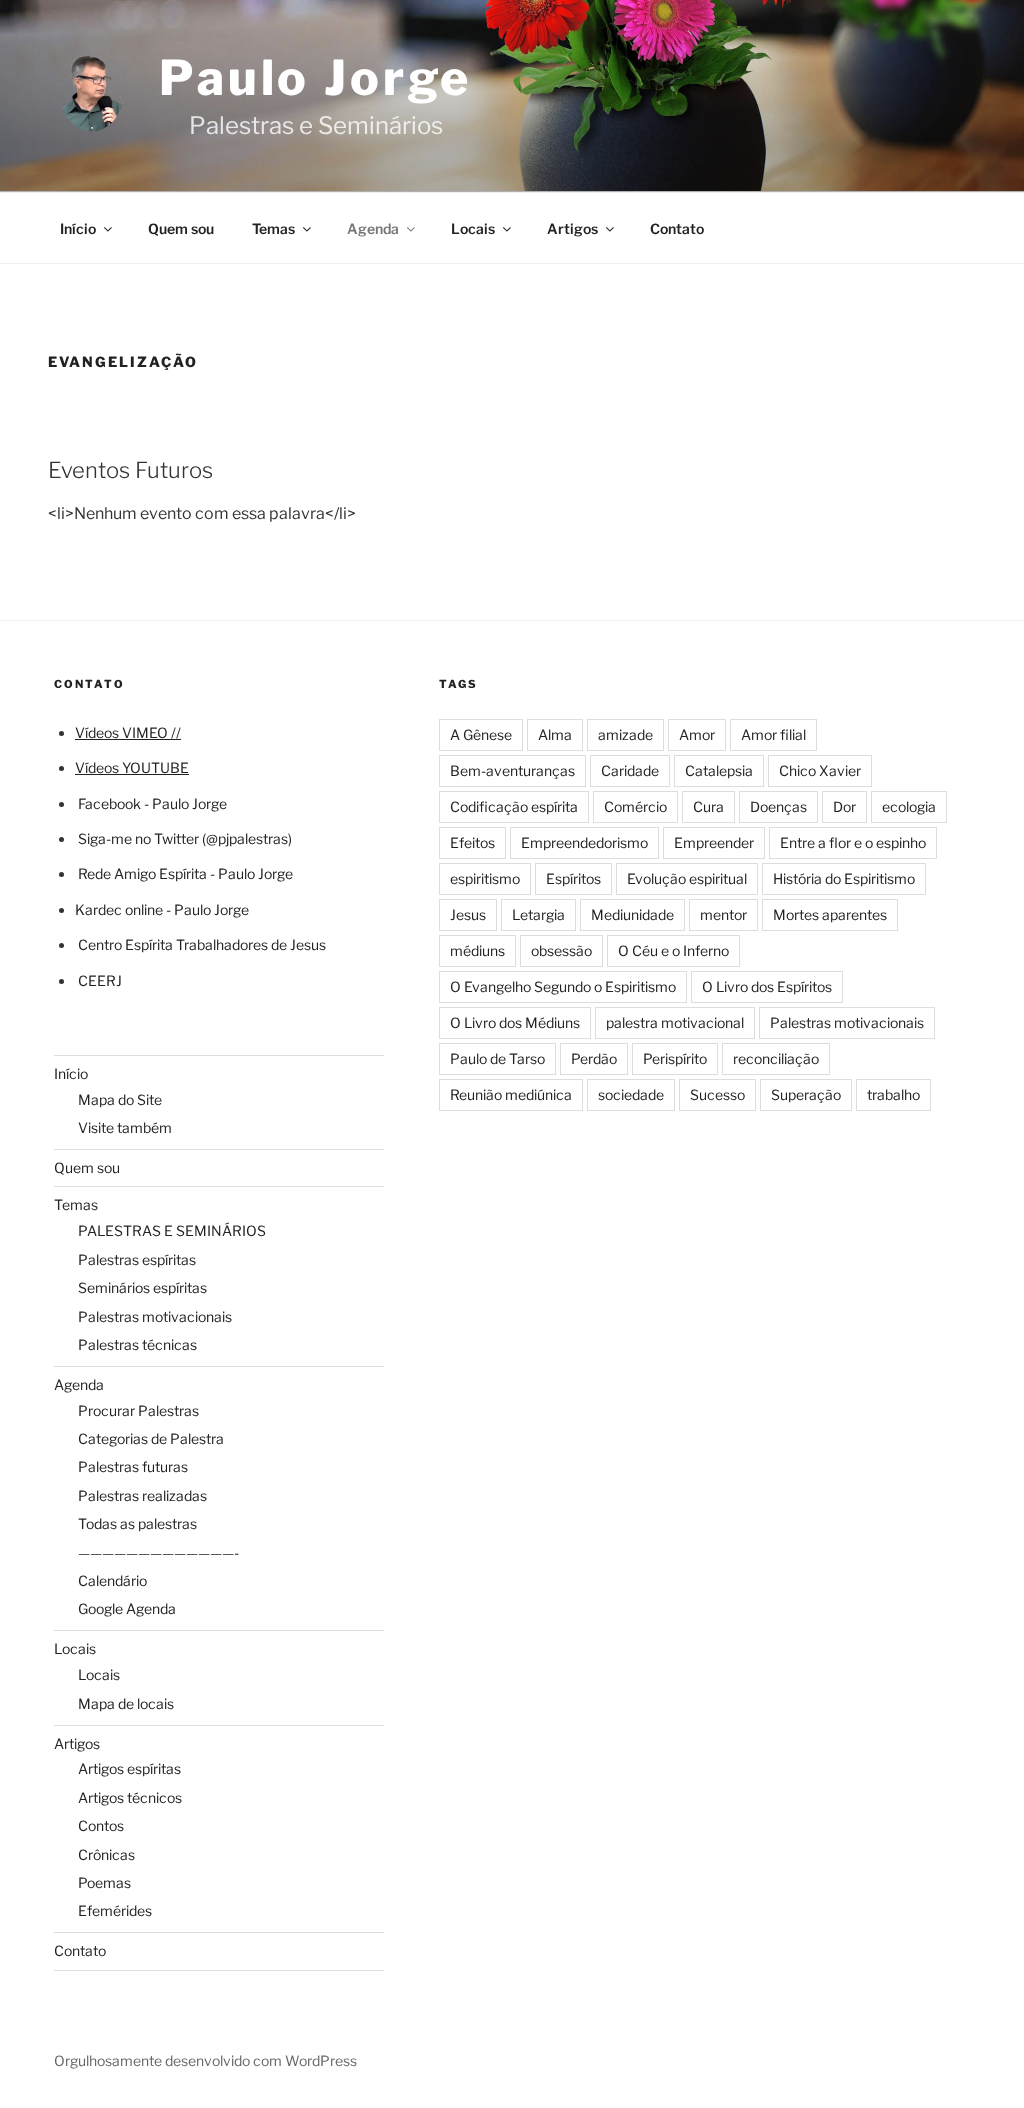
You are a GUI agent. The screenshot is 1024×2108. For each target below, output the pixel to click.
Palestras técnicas (137, 1344)
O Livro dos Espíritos (767, 986)
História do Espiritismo (844, 878)
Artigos (572, 228)
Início (78, 228)
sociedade (631, 1094)
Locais (473, 228)
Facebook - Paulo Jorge (152, 803)
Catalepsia (719, 770)
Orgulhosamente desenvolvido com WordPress (205, 2060)
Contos (101, 1825)
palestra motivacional (675, 1022)
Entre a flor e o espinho (853, 842)
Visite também (125, 1127)
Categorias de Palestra (151, 1438)
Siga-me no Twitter (138, 838)
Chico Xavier (820, 770)
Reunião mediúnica (511, 1094)
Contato (677, 228)
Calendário (112, 1580)
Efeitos (472, 842)
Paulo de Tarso (497, 1058)
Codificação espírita (514, 806)
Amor (697, 734)
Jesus (468, 914)
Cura (708, 806)
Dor (844, 806)
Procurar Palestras (138, 1410)
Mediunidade (632, 914)
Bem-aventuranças (512, 770)
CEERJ (100, 980)
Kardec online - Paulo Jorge (162, 909)
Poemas (104, 1882)
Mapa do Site (120, 1099)
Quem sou (181, 228)
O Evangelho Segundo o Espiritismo (563, 986)
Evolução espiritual (687, 878)
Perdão (594, 1058)
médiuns (477, 950)
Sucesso (717, 1094)
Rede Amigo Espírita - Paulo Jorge (185, 873)
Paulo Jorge (315, 78)
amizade (625, 734)
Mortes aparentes (830, 914)
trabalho (893, 1094)
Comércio (635, 806)
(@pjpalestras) (245, 838)
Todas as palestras (137, 1523)
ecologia (909, 806)
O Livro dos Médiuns (515, 1022)
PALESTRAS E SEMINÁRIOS (172, 1230)
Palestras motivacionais (155, 1316)
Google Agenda (127, 1608)
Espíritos (573, 878)
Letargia (538, 914)
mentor (723, 914)
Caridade (630, 770)
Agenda (373, 228)
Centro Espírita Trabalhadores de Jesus (202, 944)
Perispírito (675, 1058)
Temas (273, 228)
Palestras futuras (133, 1466)
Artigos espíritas (129, 1768)
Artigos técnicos (130, 1797)
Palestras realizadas (142, 1495)
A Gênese (481, 734)
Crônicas (106, 1854)
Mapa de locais (126, 1703)
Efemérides (115, 1910)
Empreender (714, 842)
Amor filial (773, 734)
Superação (806, 1094)
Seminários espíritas (142, 1287)
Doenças (778, 806)
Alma (555, 734)
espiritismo (485, 878)
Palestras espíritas (137, 1259)
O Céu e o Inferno (673, 950)
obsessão (561, 950)
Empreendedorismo (584, 842)
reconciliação (776, 1058)
